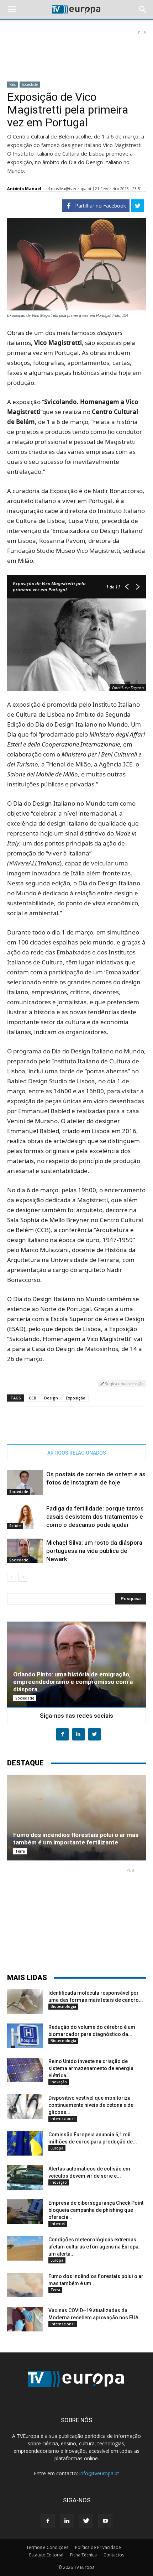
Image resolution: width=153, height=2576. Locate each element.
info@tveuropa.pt (99, 2473)
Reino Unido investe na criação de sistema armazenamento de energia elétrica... (91, 2068)
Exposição (76, 1398)
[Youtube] (105, 2521)
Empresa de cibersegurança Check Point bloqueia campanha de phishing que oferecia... (96, 2210)
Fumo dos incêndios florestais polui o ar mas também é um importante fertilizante (76, 1839)
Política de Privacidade (98, 2547)
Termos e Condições (47, 2547)
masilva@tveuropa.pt (71, 189)
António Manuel (24, 189)
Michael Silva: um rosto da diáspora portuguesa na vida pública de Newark (94, 1551)
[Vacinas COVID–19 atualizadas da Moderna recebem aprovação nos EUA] (25, 2319)
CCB (33, 1398)
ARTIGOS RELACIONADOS (77, 1453)
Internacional (63, 2119)
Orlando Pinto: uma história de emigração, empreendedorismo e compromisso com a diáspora (73, 1682)
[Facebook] (48, 2521)
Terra (20, 1851)
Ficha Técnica (83, 2555)
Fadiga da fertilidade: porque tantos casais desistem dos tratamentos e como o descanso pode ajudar (95, 1517)
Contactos (114, 2555)
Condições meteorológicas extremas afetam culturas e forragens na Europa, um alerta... (94, 2247)
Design (51, 1398)
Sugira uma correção (124, 1384)
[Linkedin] (67, 2521)
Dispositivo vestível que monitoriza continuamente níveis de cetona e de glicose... (91, 2105)
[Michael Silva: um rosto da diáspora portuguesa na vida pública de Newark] (25, 1551)
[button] (143, 10)
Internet (58, 2224)
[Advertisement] (76, 53)
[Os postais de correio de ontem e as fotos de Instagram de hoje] (25, 1483)
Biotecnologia (63, 2006)
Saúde (15, 1526)
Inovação (59, 2082)
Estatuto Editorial (46, 2555)
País (12, 84)
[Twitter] (86, 2521)
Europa (57, 2148)
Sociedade (30, 84)
